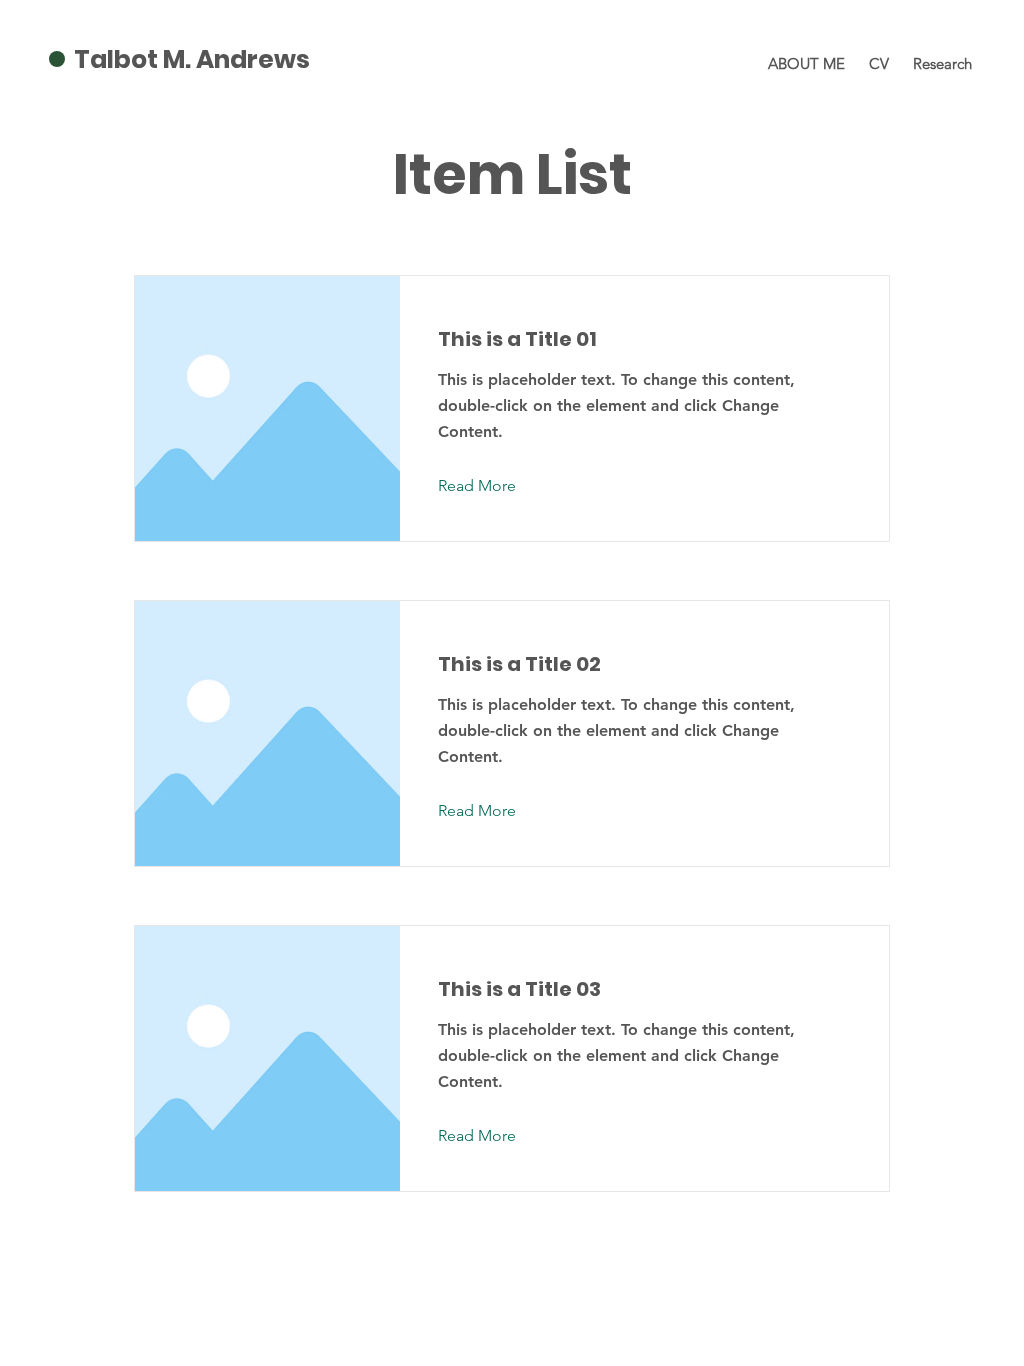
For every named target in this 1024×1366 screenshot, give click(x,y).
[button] (492, 486)
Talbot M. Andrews (192, 59)
